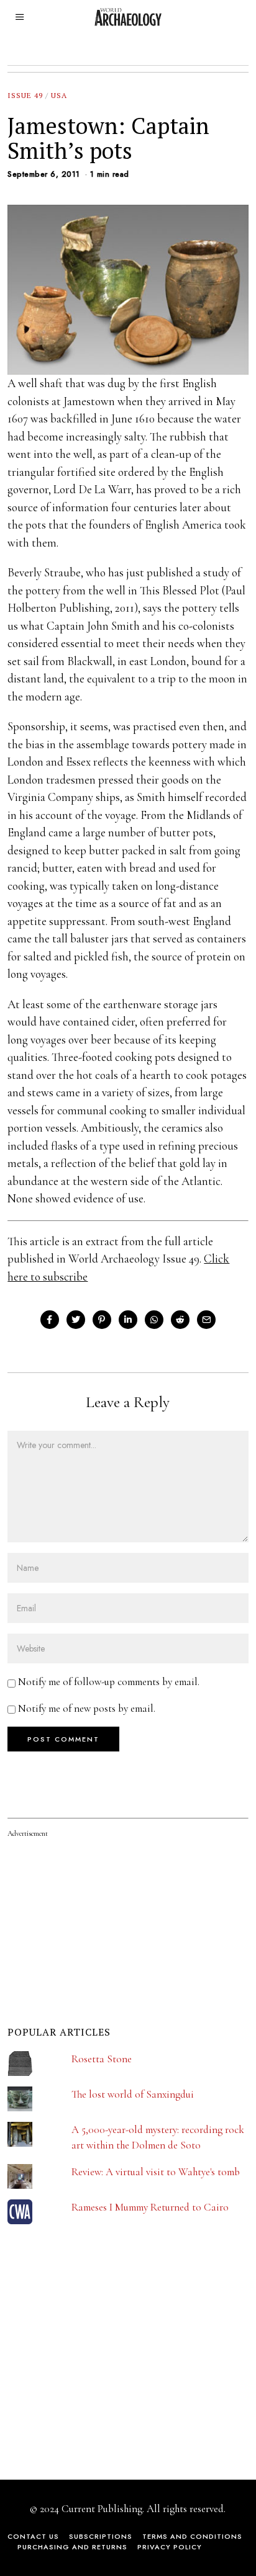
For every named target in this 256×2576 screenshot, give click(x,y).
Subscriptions (101, 2536)
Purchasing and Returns (72, 2547)
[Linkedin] (128, 1320)
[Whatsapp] (154, 1320)
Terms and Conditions (192, 2536)
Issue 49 (25, 95)
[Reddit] (180, 1320)
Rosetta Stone (102, 2059)
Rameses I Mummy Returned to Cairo (150, 2207)
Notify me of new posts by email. (87, 1708)
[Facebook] (50, 1320)
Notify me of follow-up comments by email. (109, 1682)
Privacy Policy (170, 2547)
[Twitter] (76, 1320)
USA (59, 95)
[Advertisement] (101, 2373)
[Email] (206, 1320)
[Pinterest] (102, 1320)
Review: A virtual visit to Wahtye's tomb (156, 2172)
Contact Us (33, 2536)
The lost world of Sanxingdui (133, 2094)
